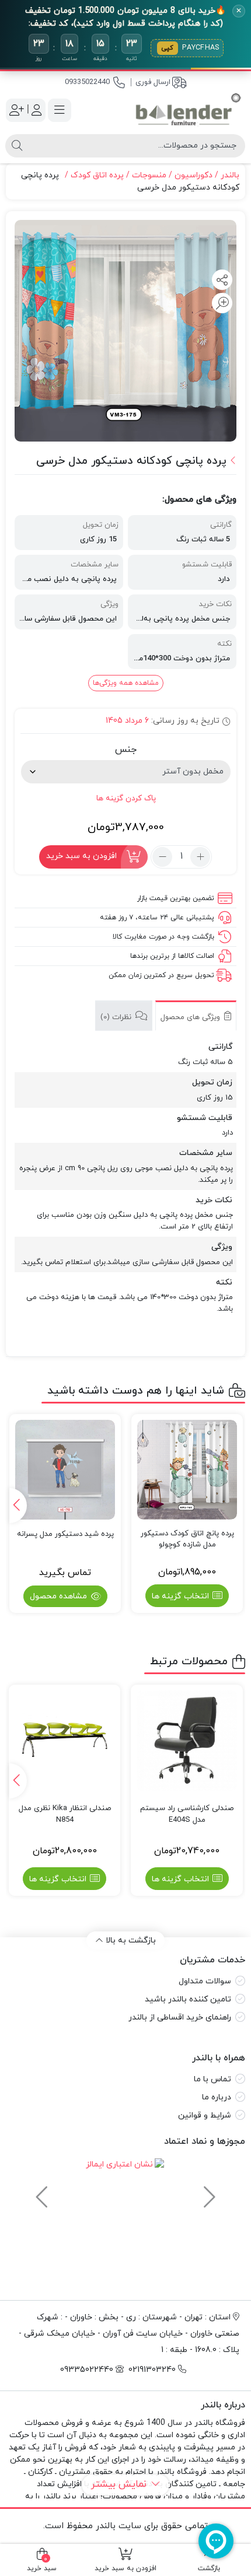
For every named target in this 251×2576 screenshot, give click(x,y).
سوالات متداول (205, 1981)
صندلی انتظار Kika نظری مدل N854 (65, 1814)
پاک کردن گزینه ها (126, 798)
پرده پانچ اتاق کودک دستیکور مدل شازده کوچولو (187, 1539)
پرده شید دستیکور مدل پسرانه (65, 1534)
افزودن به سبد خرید (81, 856)
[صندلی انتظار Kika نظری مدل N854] (65, 1741)
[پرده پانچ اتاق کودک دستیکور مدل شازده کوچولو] (187, 1470)
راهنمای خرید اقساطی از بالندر (180, 2017)
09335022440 (87, 82)
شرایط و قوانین (205, 2115)
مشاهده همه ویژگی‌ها (126, 683)
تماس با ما (212, 2079)
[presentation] (18, 1506)
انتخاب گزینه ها (180, 1596)
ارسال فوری (153, 82)
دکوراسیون (194, 175)
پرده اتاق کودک (97, 175)
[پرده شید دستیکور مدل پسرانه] (65, 1470)
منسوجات (149, 175)
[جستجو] (17, 146)
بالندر (230, 175)
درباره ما (217, 2097)
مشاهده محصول (60, 1596)
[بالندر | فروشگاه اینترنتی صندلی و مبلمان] (188, 110)
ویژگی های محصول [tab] (191, 1017)
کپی (168, 48)
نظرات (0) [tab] (117, 1017)
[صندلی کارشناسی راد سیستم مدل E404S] (187, 1741)
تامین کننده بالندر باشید (188, 1999)
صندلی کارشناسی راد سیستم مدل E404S (187, 1814)
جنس (126, 750)
